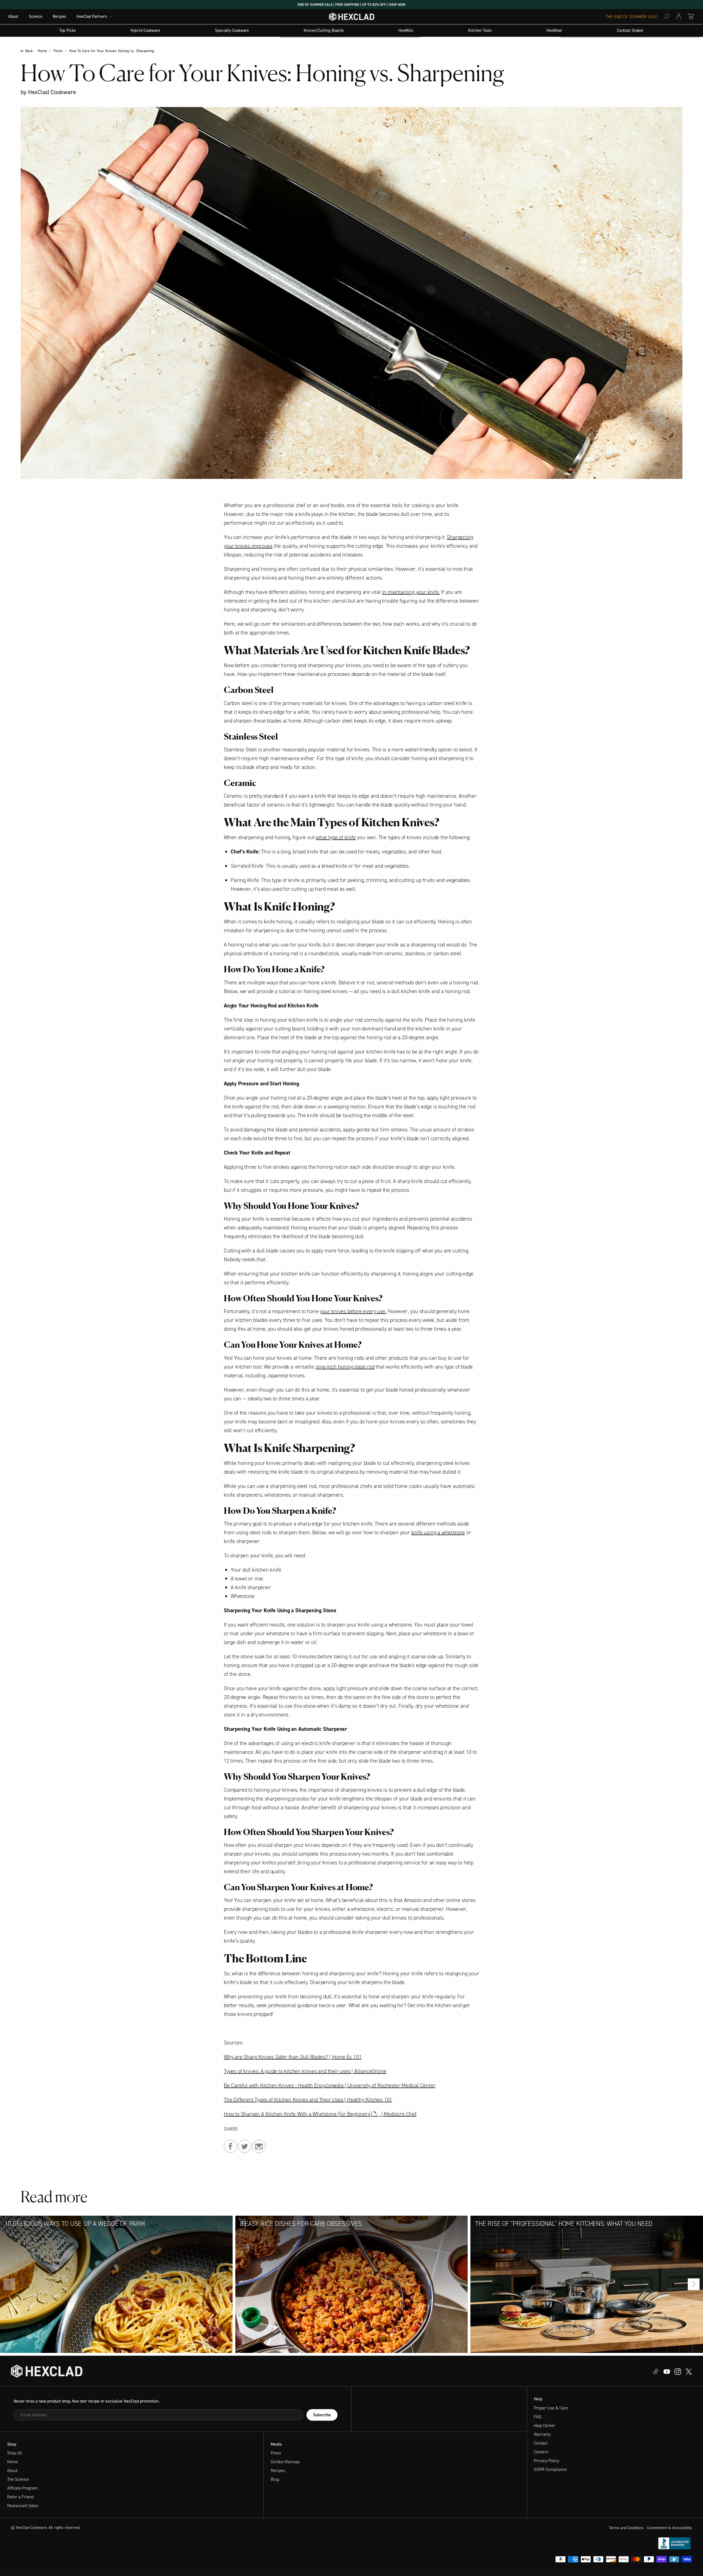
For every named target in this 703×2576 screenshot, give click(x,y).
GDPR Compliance (550, 2469)
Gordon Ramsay (285, 2462)
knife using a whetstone (438, 1532)
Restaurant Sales (23, 2506)
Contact (541, 2443)
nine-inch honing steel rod (345, 1367)
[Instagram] (667, 2371)
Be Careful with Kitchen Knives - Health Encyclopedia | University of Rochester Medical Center (330, 2085)
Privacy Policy (546, 2461)
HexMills (406, 31)
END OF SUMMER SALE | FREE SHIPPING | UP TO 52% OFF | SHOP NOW (351, 5)
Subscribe (322, 2415)
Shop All (15, 2453)
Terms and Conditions (626, 2528)
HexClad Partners (92, 17)
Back (29, 51)
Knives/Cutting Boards (324, 31)
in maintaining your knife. (411, 592)
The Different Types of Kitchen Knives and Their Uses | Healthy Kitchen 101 (308, 2100)
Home (42, 51)
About (13, 17)
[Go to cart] (691, 16)
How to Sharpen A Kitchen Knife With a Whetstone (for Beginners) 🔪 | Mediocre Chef (320, 2114)
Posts (58, 51)
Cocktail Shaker (630, 31)
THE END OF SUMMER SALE (631, 17)
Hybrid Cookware (145, 31)
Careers (541, 2452)
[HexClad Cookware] (47, 2371)
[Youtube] (656, 2371)
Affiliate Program (23, 2488)
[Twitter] (678, 2371)
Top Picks (68, 31)
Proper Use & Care (551, 2408)
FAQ (538, 2417)
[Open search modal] (667, 16)
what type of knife (336, 837)
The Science (18, 2479)
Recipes (59, 17)
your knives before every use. (353, 1311)
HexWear (554, 31)
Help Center (545, 2425)
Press (276, 2453)
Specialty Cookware (232, 31)
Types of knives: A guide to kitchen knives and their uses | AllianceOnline (305, 2071)
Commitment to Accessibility (669, 2528)
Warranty (542, 2434)
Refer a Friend (20, 2497)
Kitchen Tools (480, 31)
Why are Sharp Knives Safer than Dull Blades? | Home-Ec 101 (293, 2057)
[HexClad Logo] (352, 18)
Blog (275, 2479)
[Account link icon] (679, 16)
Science (36, 17)
